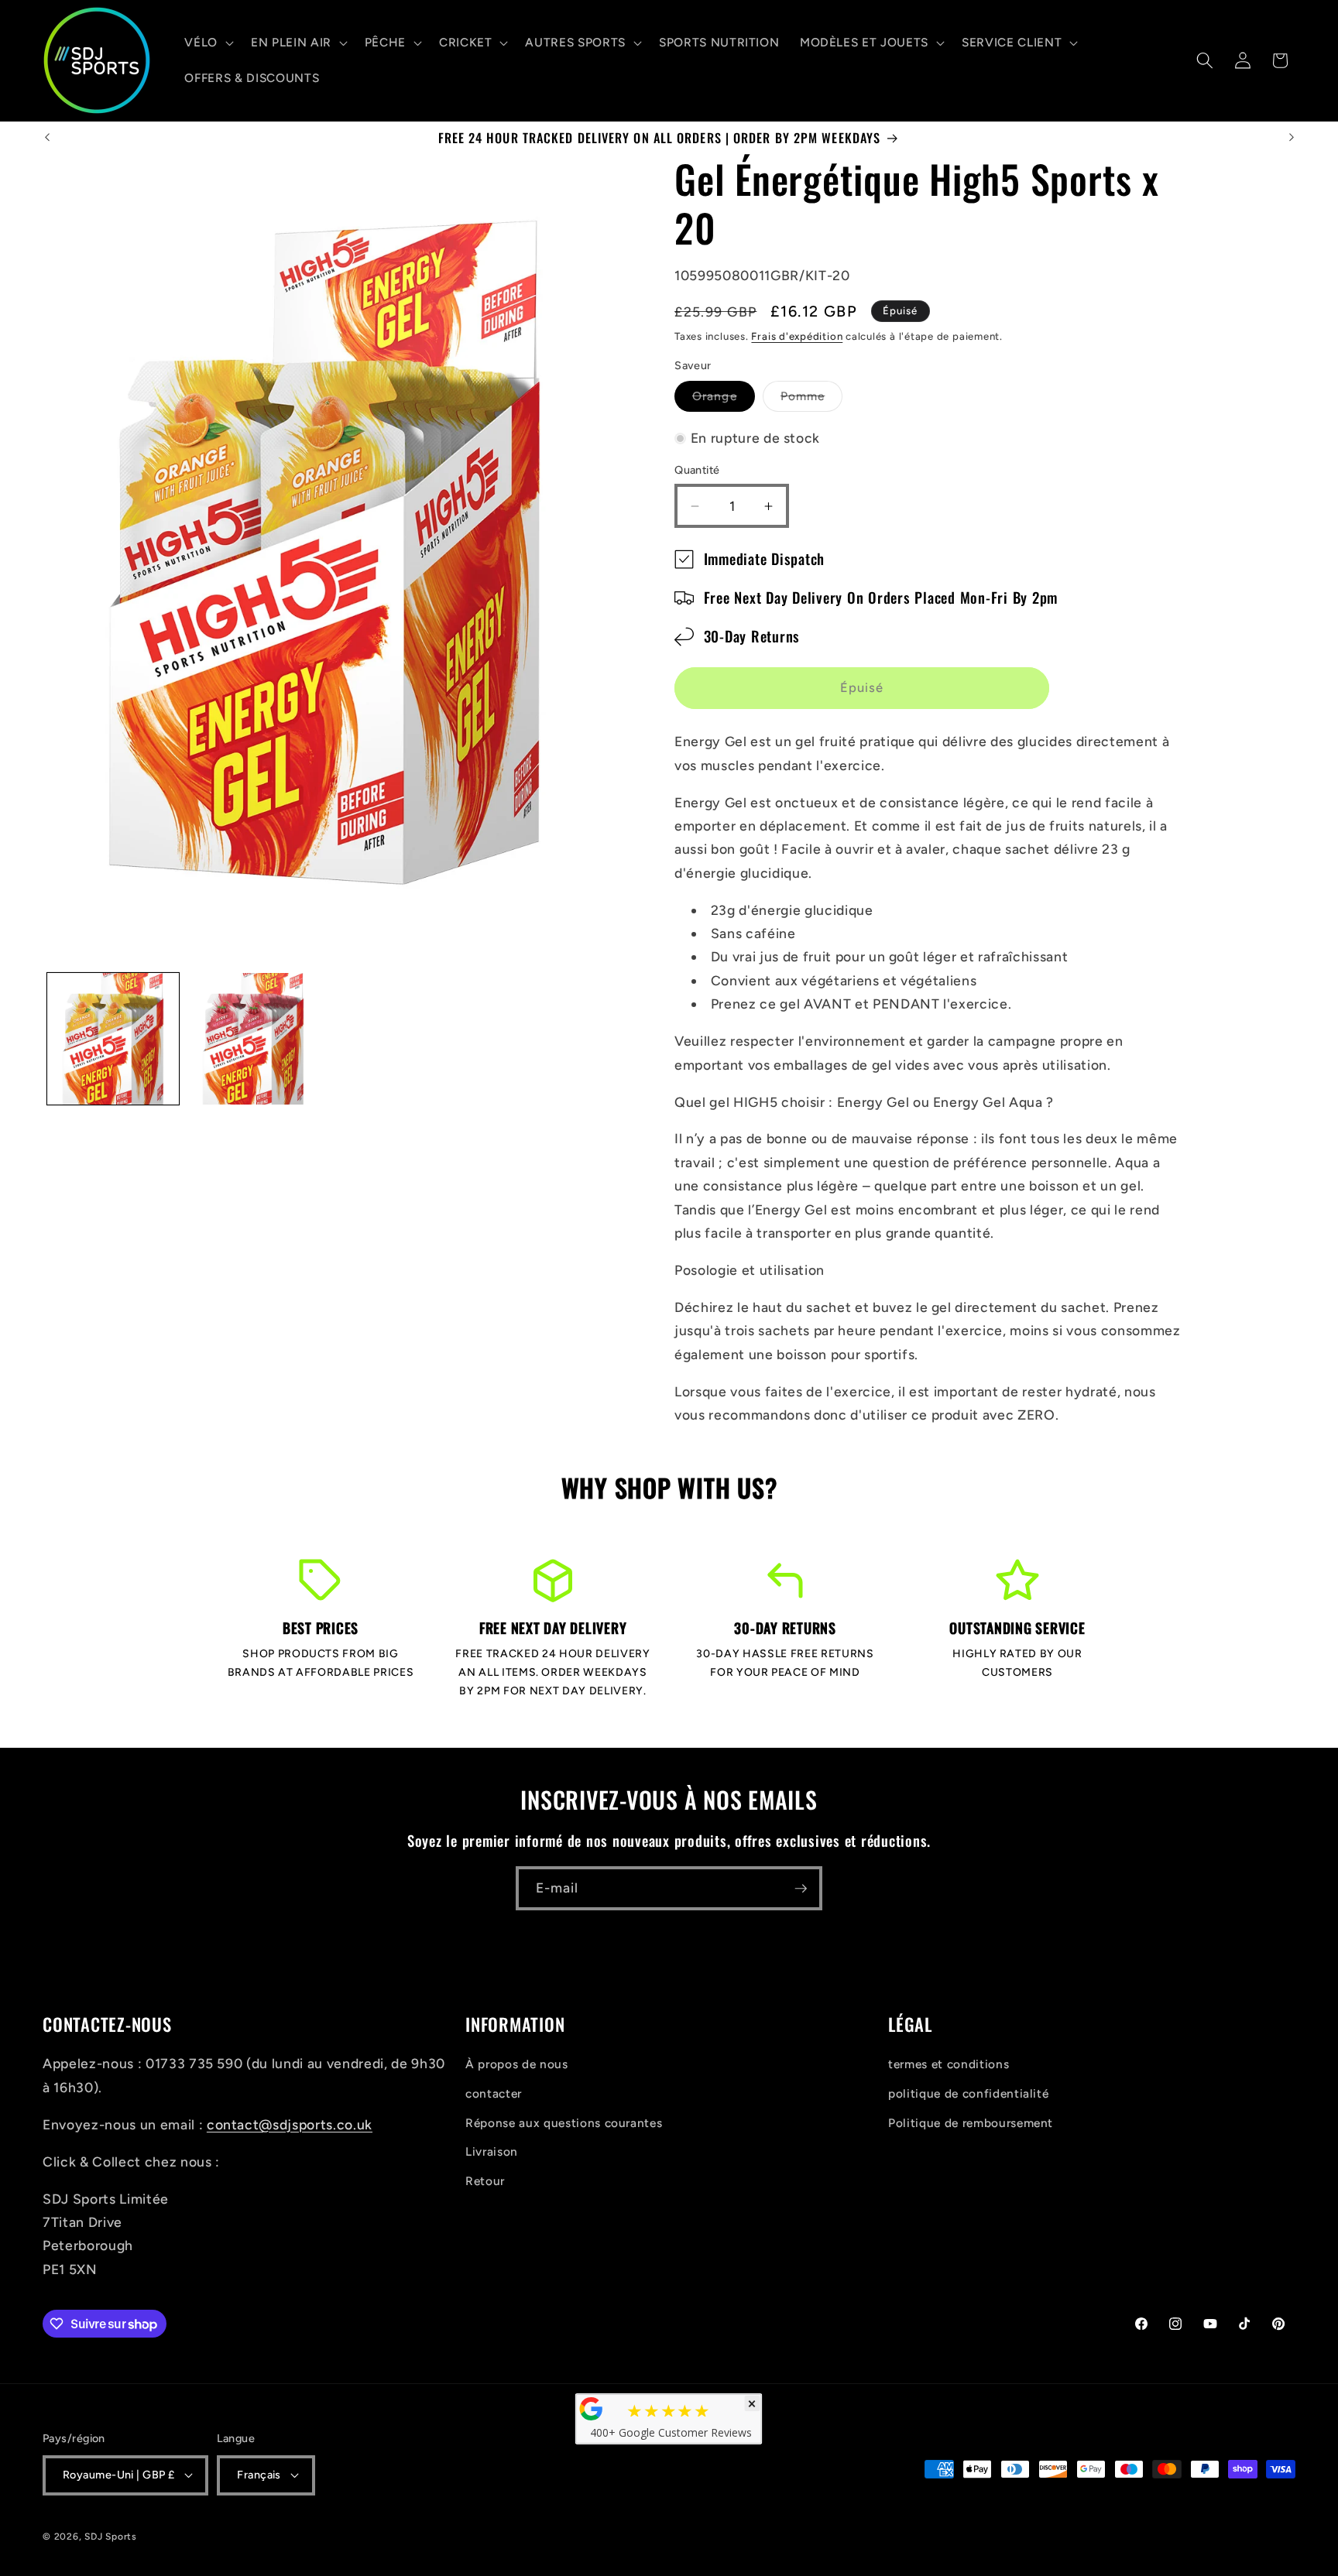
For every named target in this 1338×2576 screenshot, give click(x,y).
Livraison (492, 2151)
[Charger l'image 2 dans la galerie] (253, 1039)
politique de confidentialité (968, 2093)
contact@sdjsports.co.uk (290, 2124)
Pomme (812, 400)
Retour (485, 2181)
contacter (494, 2093)
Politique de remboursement (971, 2123)
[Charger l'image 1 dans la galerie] (113, 1039)
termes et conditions (949, 2064)
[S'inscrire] (801, 1889)
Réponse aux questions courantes (564, 2123)
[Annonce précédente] (47, 138)
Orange (724, 400)
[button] (208, 43)
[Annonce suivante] (1292, 138)
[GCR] (592, 2409)
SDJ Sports (111, 2537)
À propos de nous (517, 2064)
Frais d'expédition (797, 336)
